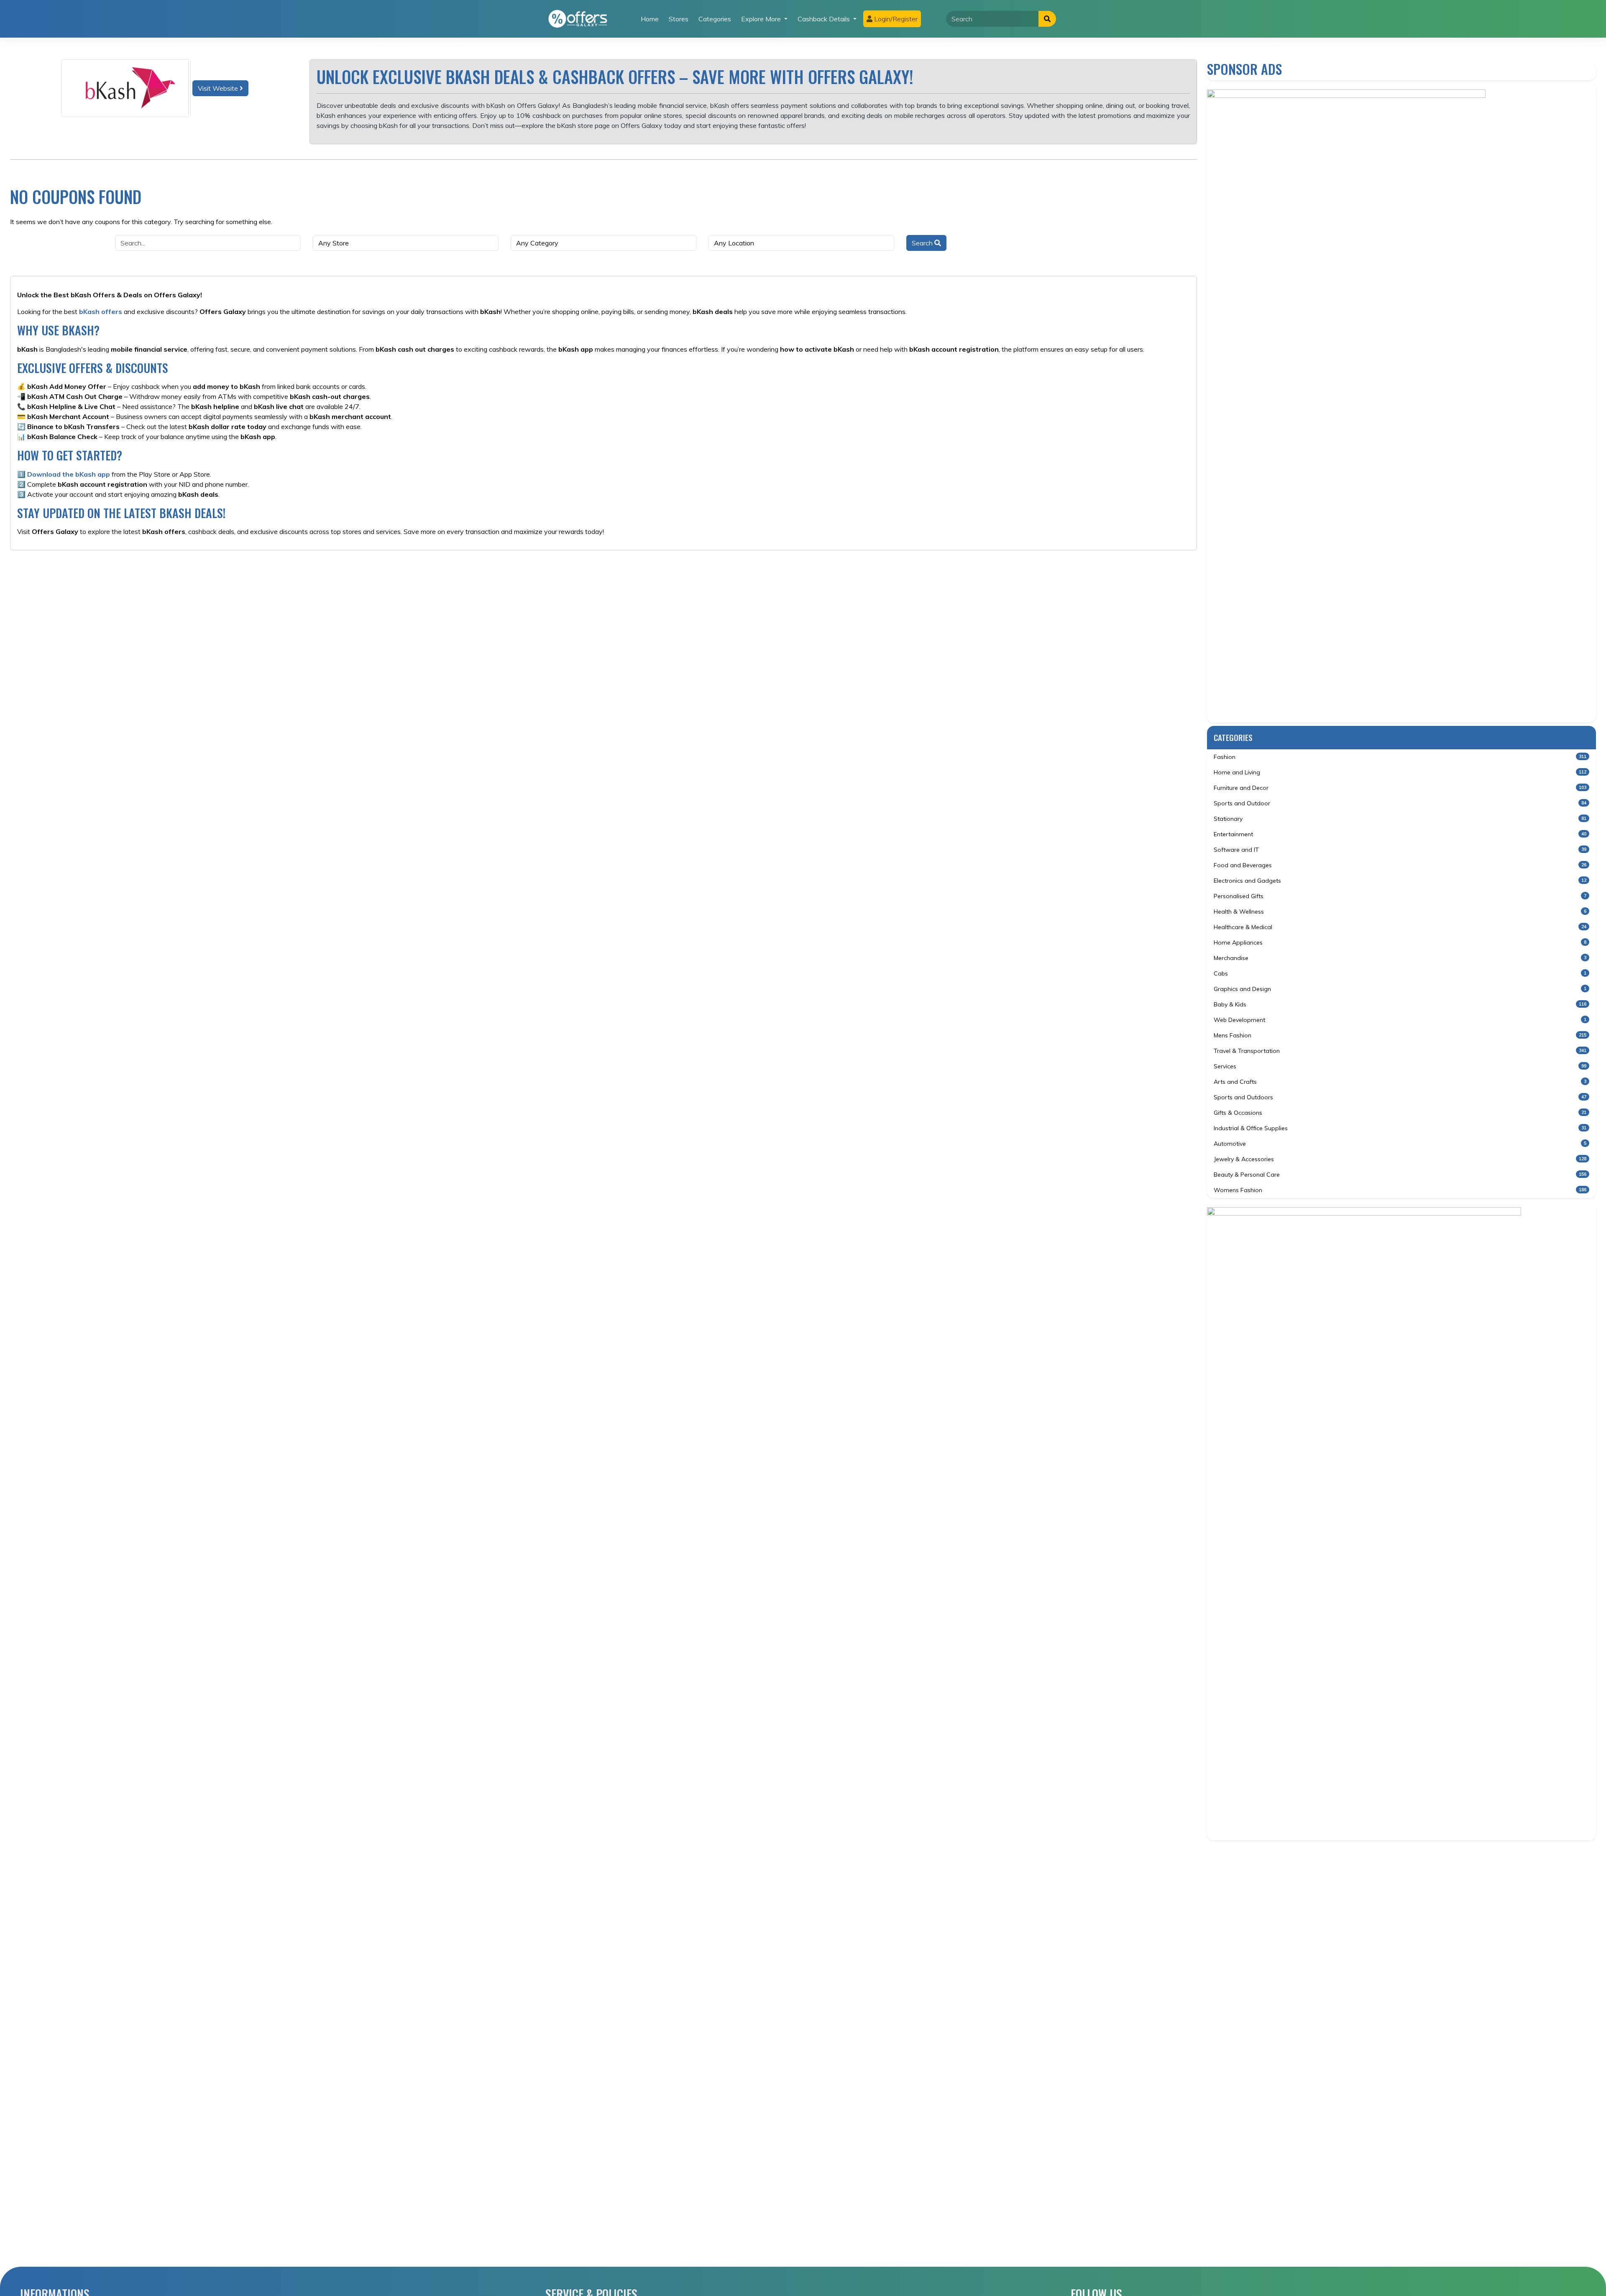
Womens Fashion (1400, 1190)
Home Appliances (1400, 942)
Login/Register (895, 19)
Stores (679, 19)
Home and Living (1400, 772)
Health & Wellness (1400, 912)
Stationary (1400, 819)
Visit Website (219, 88)
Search (923, 243)
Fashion (1400, 757)
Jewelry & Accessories (1400, 1159)
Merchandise (1400, 958)
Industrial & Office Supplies (1400, 1128)
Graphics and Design (1400, 989)
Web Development (1400, 1020)
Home (650, 19)
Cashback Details (825, 19)
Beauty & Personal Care (1400, 1175)
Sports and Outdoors (1400, 1097)
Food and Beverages (1400, 865)
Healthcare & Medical (1400, 927)
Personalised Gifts (1400, 896)
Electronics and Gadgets (1400, 881)
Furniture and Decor (1400, 788)
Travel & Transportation (1400, 1051)
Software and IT (1400, 850)
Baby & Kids (1400, 1004)
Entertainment (1400, 834)
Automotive (1400, 1144)
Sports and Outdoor (1400, 803)
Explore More (762, 19)
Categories (715, 19)
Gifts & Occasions (1400, 1113)
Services (1400, 1066)
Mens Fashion (1400, 1035)
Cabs (1400, 973)
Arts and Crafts (1400, 1082)
